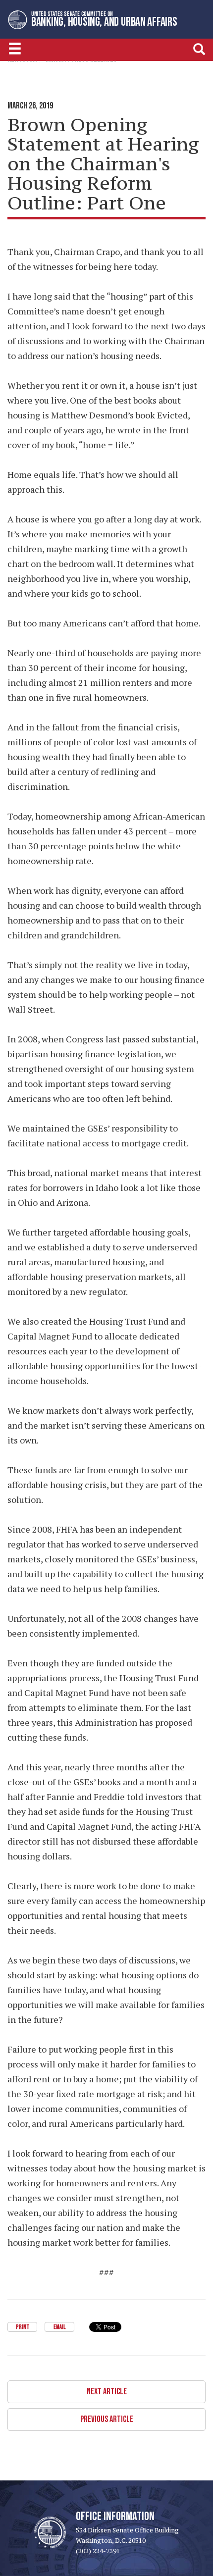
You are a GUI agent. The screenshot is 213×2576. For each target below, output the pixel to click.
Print (23, 2327)
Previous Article (107, 2419)
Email (59, 2327)
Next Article (107, 2392)
